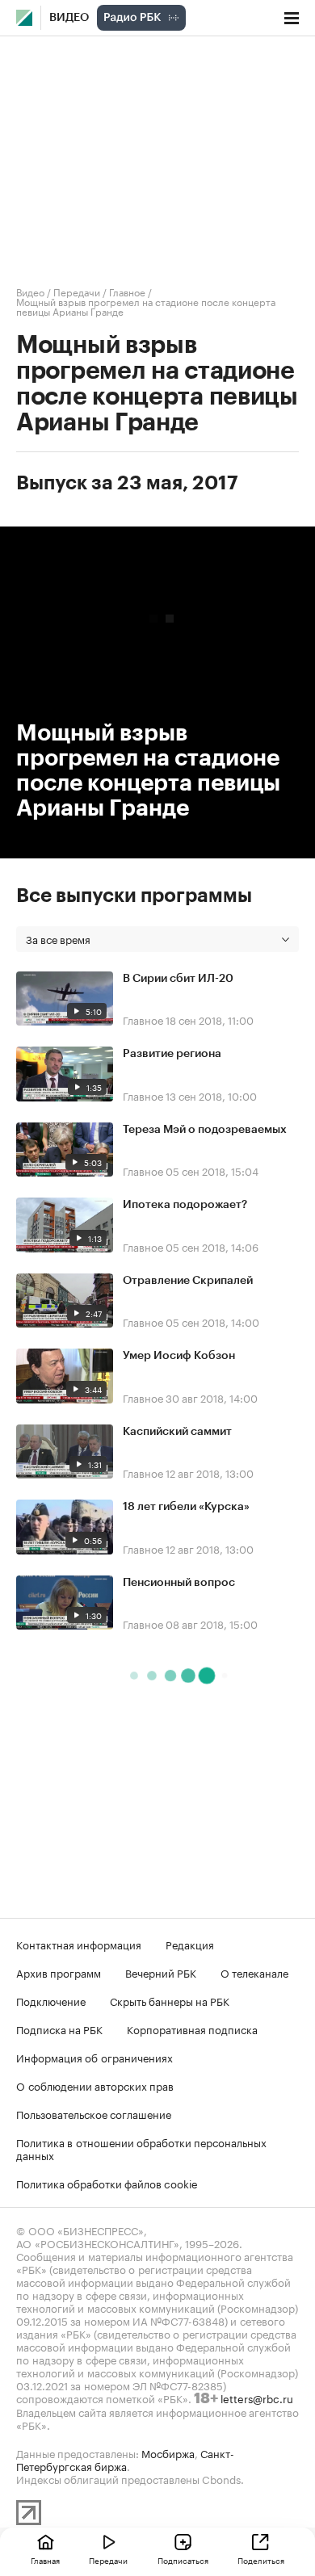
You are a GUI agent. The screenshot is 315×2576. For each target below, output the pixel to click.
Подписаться (183, 2560)
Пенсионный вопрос (179, 1583)
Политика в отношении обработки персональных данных (141, 2148)
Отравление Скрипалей (188, 1281)
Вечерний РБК (161, 1972)
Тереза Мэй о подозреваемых (205, 1130)
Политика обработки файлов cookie (107, 2183)
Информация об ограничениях (94, 2057)
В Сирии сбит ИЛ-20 (178, 979)
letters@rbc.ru (257, 2398)
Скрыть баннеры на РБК (170, 2000)
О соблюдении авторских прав (95, 2085)
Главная (45, 2560)
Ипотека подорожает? (185, 1205)
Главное (127, 291)
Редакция (190, 1944)
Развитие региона (172, 1054)
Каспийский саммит (177, 1432)
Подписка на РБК (59, 2028)
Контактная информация (79, 1944)
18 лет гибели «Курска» (186, 1507)
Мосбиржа (168, 2452)
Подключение (51, 2000)
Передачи (77, 291)
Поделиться (261, 2560)
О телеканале (254, 1972)
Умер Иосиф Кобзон (179, 1356)
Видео (69, 18)
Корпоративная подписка (192, 2028)
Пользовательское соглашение (94, 2113)
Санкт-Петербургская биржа (125, 2459)
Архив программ (59, 1972)
